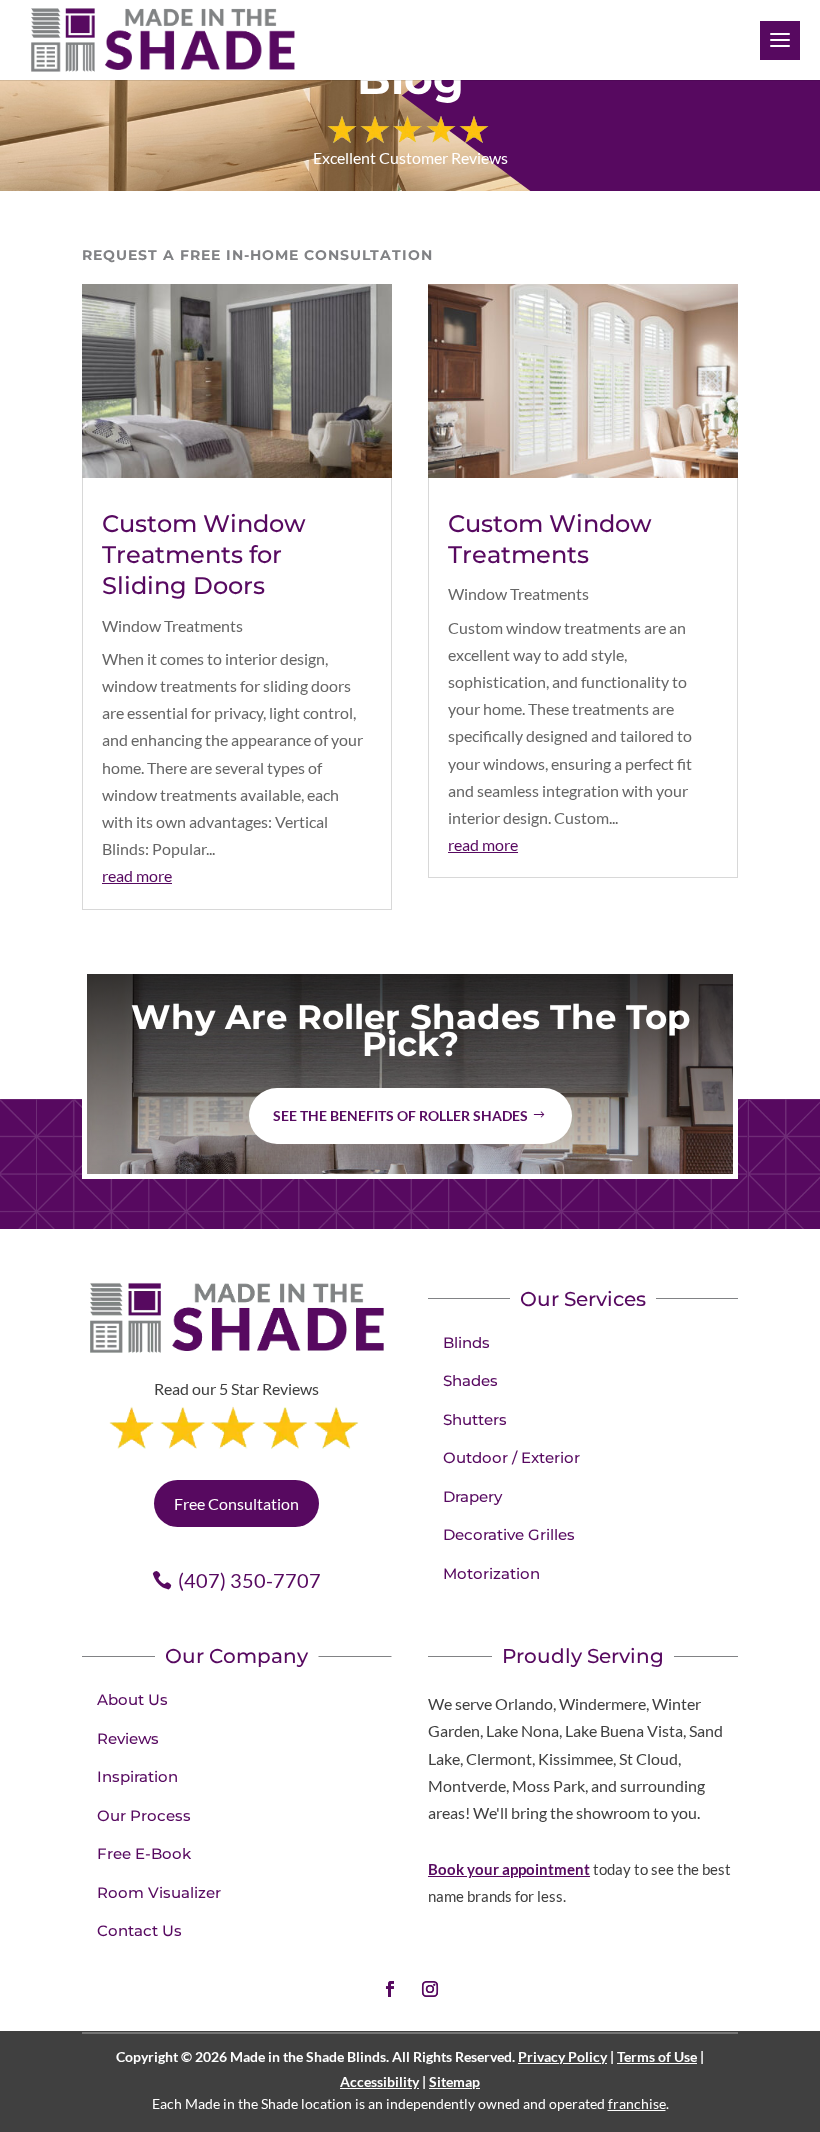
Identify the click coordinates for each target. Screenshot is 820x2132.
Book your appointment (509, 1869)
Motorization (491, 1573)
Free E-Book (144, 1853)
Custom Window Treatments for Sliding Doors (204, 554)
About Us (132, 1699)
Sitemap (454, 2081)
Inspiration (137, 1776)
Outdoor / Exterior (511, 1457)
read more (137, 875)
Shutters (475, 1419)
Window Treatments (172, 625)
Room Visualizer (159, 1892)
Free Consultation (236, 1503)
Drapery (472, 1496)
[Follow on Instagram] (430, 1989)
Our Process (144, 1815)
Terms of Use (657, 2056)
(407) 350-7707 (249, 1580)
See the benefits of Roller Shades (400, 1115)
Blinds (466, 1342)
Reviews (128, 1738)
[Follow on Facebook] (390, 1989)
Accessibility (379, 2081)
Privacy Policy (562, 2056)
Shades (470, 1380)
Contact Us (139, 1930)
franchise (637, 2103)
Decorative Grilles (509, 1534)
